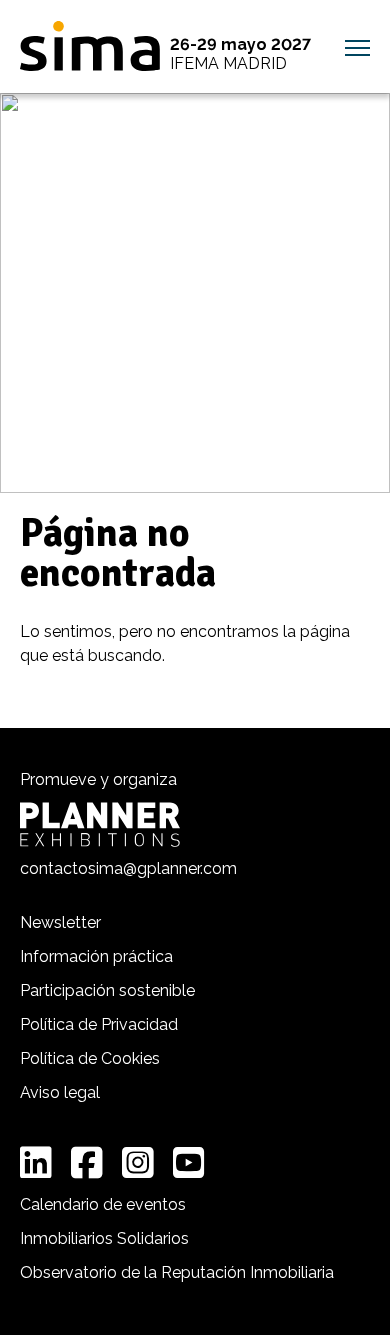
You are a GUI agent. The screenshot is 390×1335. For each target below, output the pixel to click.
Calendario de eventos (103, 1204)
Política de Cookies (90, 1058)
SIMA (90, 46)
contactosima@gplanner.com (128, 868)
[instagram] (138, 1163)
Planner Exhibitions (100, 824)
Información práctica (96, 956)
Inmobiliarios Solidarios (104, 1238)
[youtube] (189, 1163)
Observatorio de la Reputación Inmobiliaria (177, 1272)
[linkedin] (36, 1163)
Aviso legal (60, 1092)
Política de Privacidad (99, 1024)
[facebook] (87, 1163)
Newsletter (60, 922)
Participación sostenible (107, 990)
